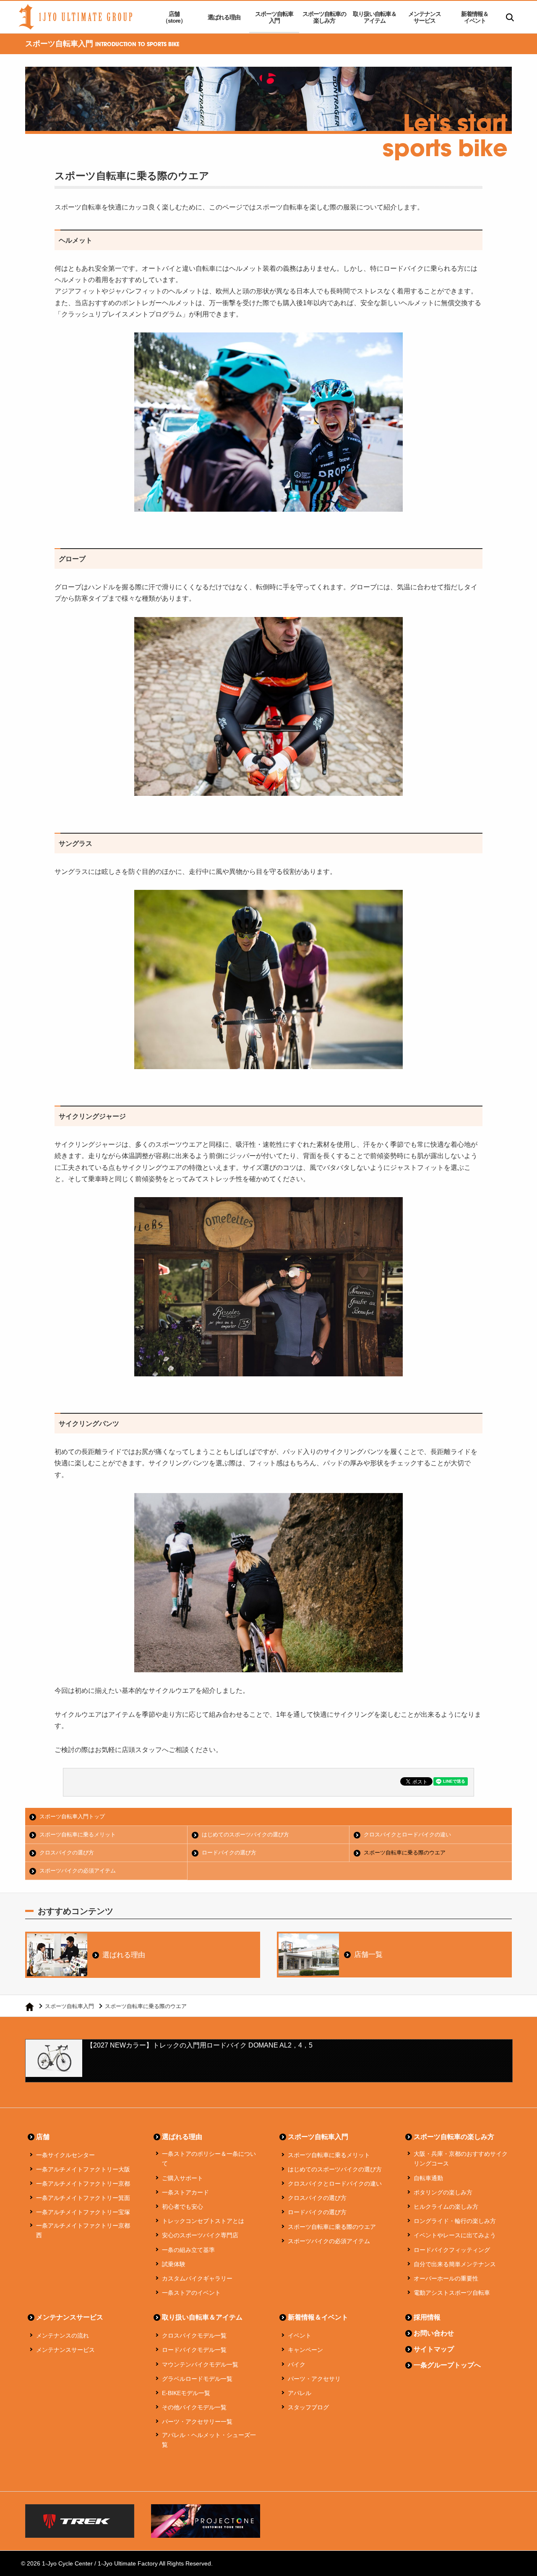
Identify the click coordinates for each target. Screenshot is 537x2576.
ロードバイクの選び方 (229, 1853)
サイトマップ (434, 2349)
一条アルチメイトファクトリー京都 (83, 2184)
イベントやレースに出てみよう (455, 2235)
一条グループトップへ (447, 2365)
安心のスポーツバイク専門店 (200, 2235)
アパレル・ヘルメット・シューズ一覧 (209, 2440)
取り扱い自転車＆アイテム (375, 17)
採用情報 (427, 2317)
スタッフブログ (308, 2407)
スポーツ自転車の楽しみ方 (324, 17)
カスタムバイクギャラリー (197, 2278)
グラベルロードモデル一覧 (197, 2379)
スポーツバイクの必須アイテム (78, 1871)
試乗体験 (174, 2264)
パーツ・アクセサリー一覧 (197, 2422)
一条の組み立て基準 (188, 2250)
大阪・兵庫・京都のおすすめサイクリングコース (461, 2159)
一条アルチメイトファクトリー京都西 (83, 2231)
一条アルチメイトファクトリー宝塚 (83, 2212)
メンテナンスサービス (425, 17)
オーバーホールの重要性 (446, 2278)
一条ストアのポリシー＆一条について (209, 2159)
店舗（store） (174, 17)
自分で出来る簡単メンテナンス (455, 2264)
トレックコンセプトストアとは (203, 2221)
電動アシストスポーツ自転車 (452, 2293)
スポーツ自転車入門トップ (72, 1816)
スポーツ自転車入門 (274, 17)
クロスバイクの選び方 (67, 1853)
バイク (297, 2364)
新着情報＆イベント (475, 17)
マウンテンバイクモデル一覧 (200, 2364)
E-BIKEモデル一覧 (186, 2393)
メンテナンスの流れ (63, 2335)
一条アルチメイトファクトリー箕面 (83, 2198)
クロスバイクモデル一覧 (194, 2335)
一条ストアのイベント (191, 2293)
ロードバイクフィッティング (452, 2250)
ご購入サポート (182, 2178)
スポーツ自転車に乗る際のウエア (405, 1853)
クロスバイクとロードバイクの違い (407, 1835)
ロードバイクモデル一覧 (194, 2350)
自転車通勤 (428, 2178)
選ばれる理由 (224, 17)
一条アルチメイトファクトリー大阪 (83, 2169)
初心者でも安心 (182, 2207)
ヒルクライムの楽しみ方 (446, 2207)
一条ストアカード (185, 2192)
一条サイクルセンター (65, 2155)
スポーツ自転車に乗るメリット (78, 1835)
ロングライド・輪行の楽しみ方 (455, 2221)
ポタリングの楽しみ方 (443, 2192)
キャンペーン (305, 2350)
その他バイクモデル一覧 (194, 2407)
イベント (300, 2335)
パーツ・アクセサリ (314, 2379)
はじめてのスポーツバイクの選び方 (245, 1835)
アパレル (300, 2393)
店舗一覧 (368, 1955)
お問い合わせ (434, 2333)
